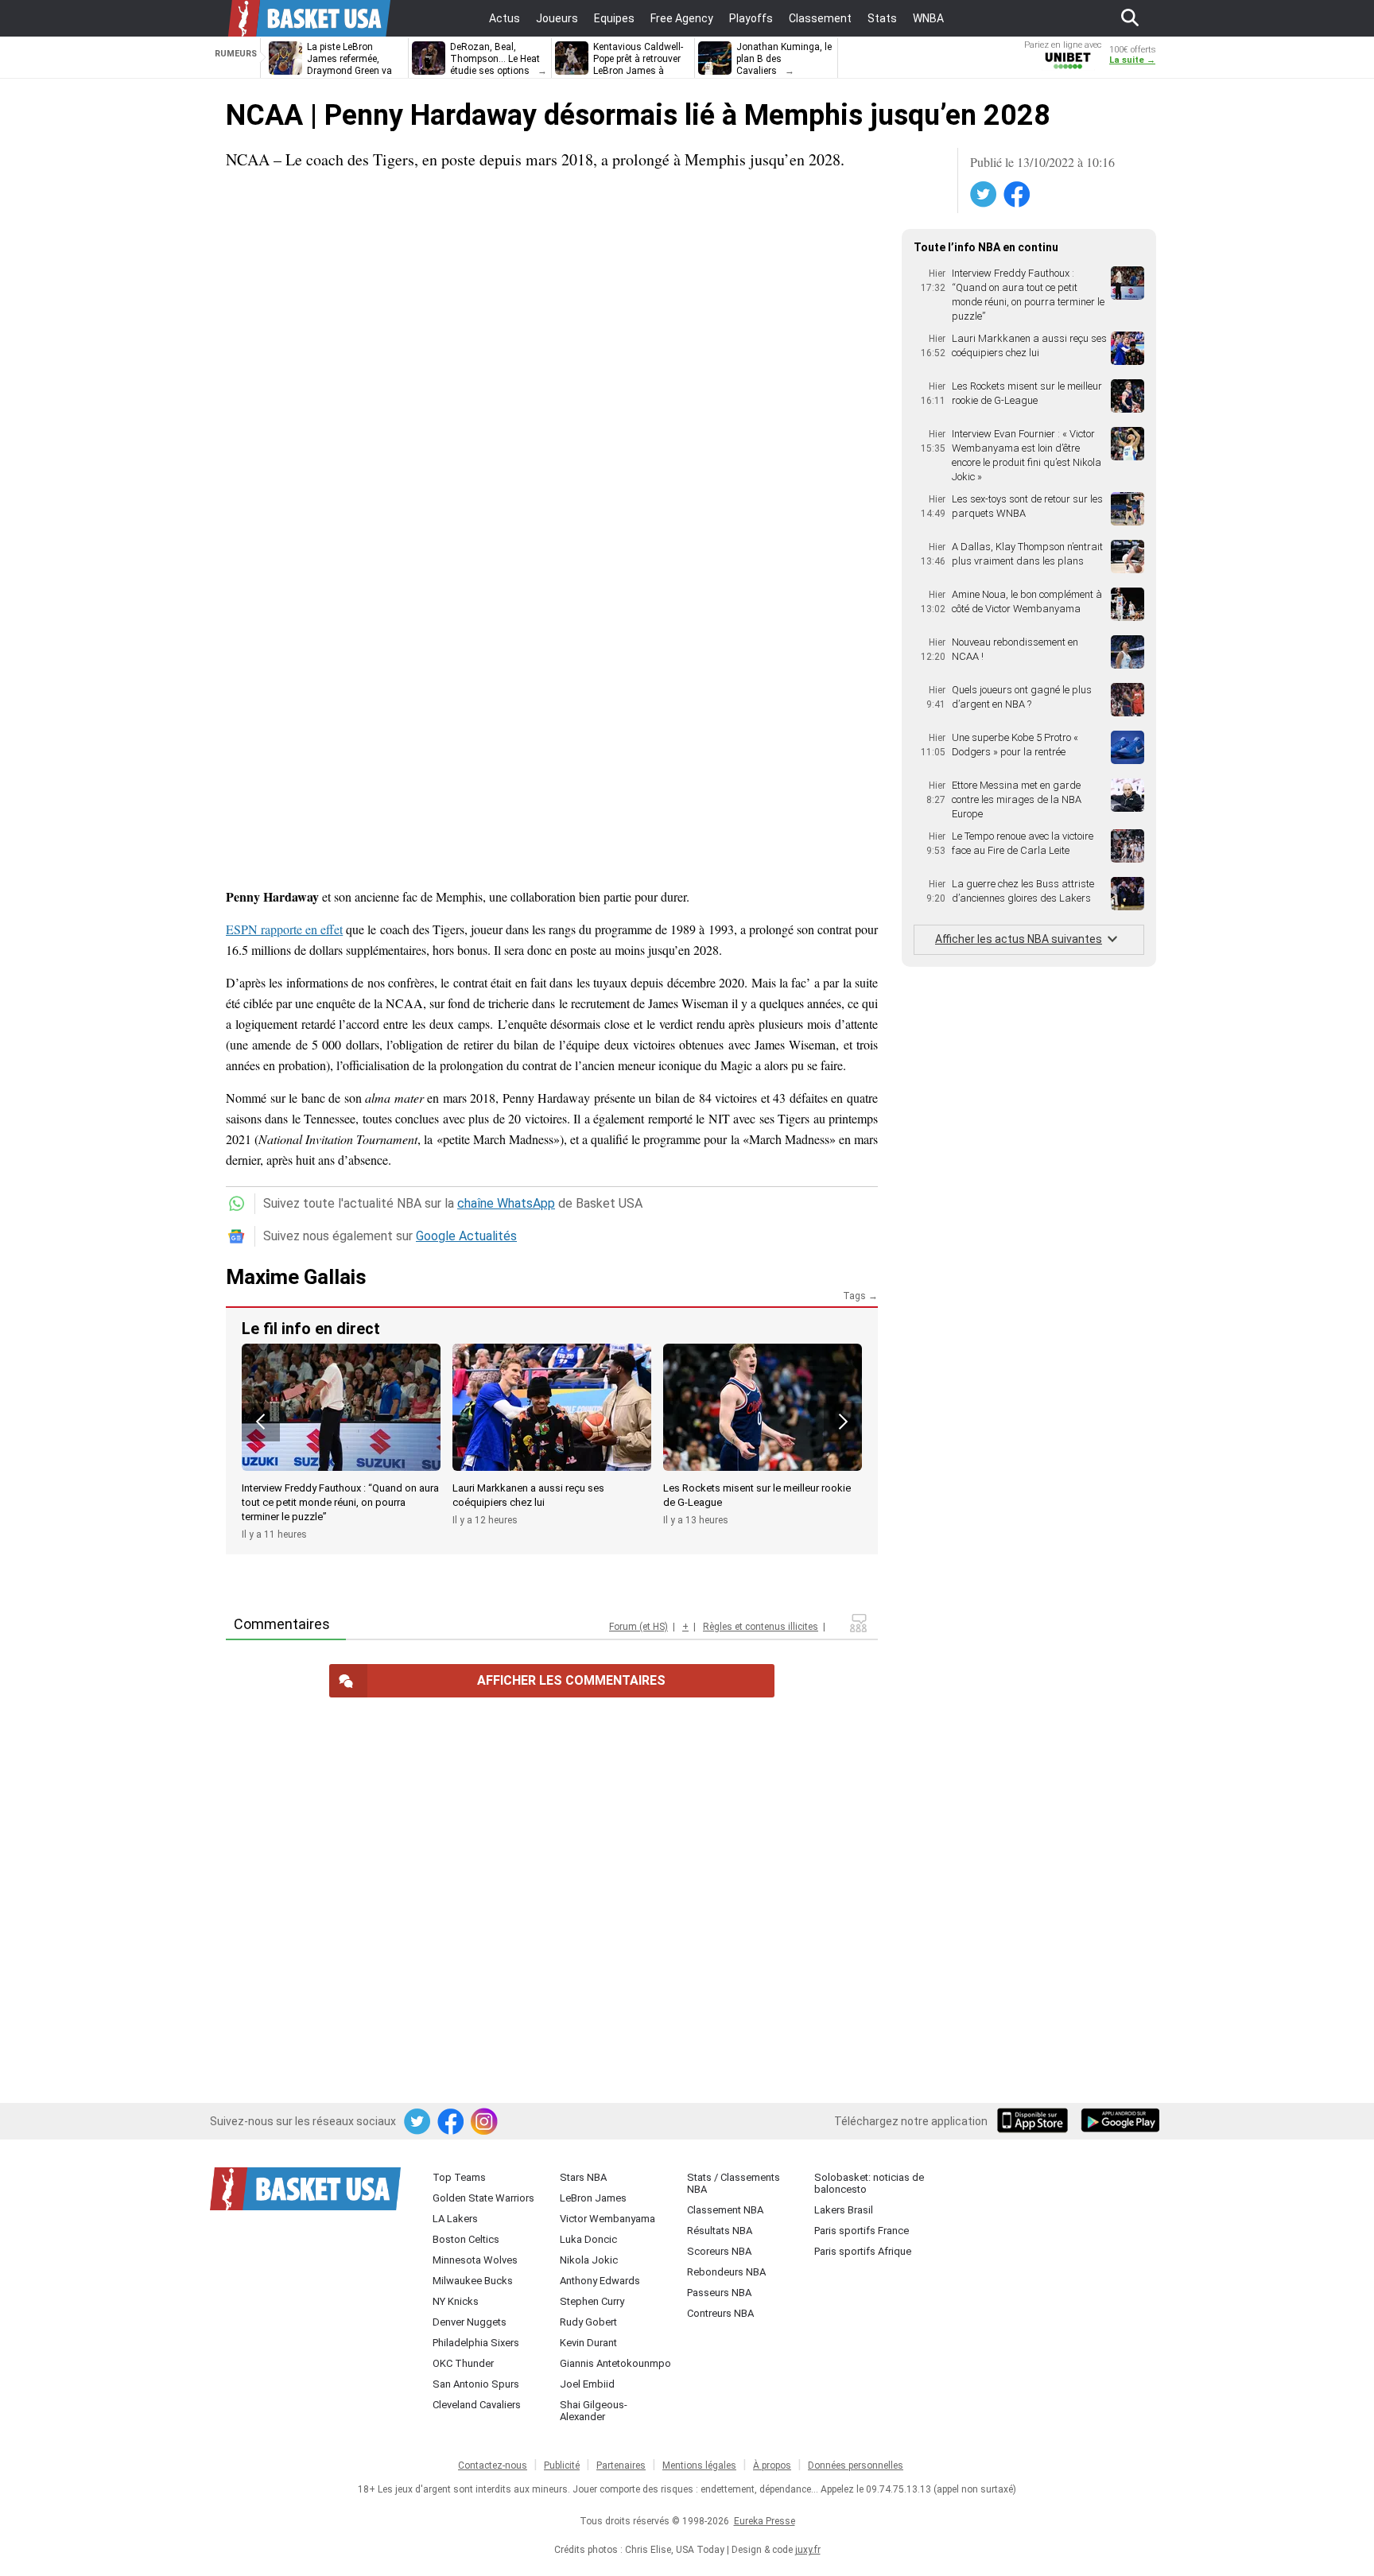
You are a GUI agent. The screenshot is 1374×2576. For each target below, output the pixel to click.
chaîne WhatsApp (506, 1203)
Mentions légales (699, 2465)
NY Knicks (456, 2301)
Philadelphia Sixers (476, 2343)
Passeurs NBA (719, 2293)
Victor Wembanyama (607, 2219)
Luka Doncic (588, 2239)
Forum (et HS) (638, 1627)
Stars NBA (583, 2177)
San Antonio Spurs (476, 2384)
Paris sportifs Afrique (863, 2251)
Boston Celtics (466, 2239)
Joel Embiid (587, 2384)
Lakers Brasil (844, 2210)
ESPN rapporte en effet (284, 929)
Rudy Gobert (588, 2322)
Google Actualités (466, 1236)
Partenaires (621, 2465)
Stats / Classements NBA (734, 2183)
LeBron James (593, 2198)
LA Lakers (455, 2219)
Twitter (984, 195)
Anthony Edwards (600, 2281)
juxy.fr (808, 2550)
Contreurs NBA (720, 2313)
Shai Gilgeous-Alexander (594, 2411)
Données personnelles (856, 2465)
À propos (772, 2465)
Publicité (562, 2465)
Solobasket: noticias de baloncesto (869, 2183)
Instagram (485, 2122)
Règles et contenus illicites (761, 1627)
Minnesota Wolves (475, 2260)
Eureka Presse (765, 2521)
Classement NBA (725, 2210)
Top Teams (459, 2177)
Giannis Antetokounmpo (615, 2363)
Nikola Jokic (589, 2260)
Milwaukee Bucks (473, 2281)
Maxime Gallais (296, 1277)
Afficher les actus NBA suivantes (1019, 939)
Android (1120, 2122)
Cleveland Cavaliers (477, 2405)
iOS (1035, 2122)
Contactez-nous (493, 2465)
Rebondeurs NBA (726, 2272)
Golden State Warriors (483, 2198)
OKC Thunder (463, 2363)
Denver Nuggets (470, 2322)
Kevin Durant (588, 2343)
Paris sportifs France (862, 2231)
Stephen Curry (592, 2301)
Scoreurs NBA (719, 2251)
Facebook (1018, 195)
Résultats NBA (720, 2231)
